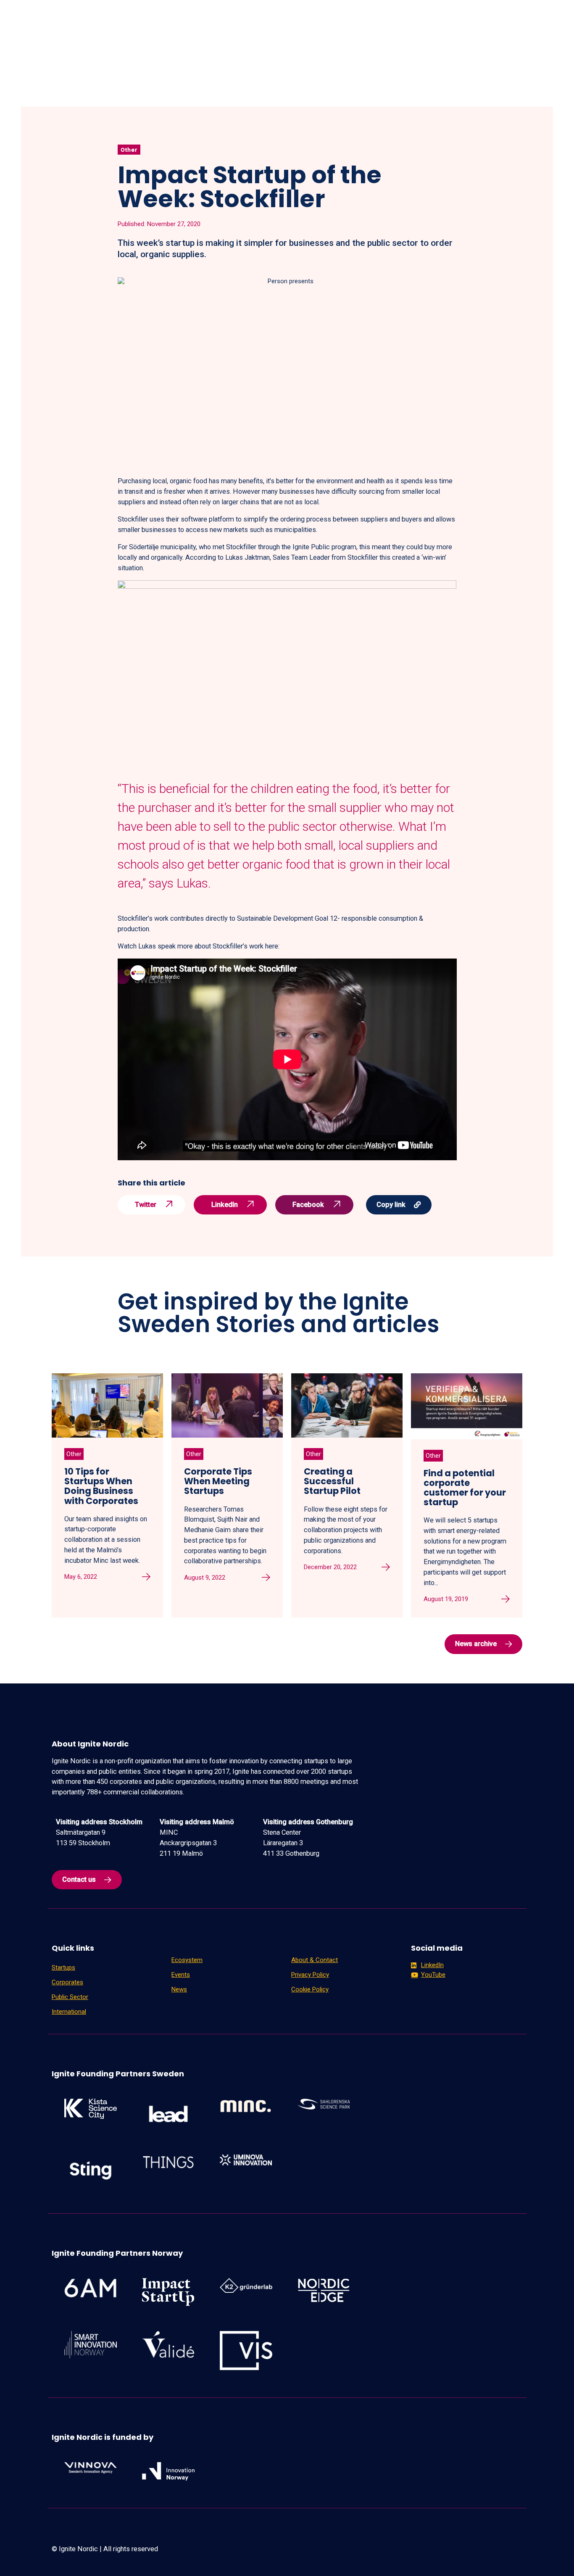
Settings (458, 2557)
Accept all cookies (527, 2557)
